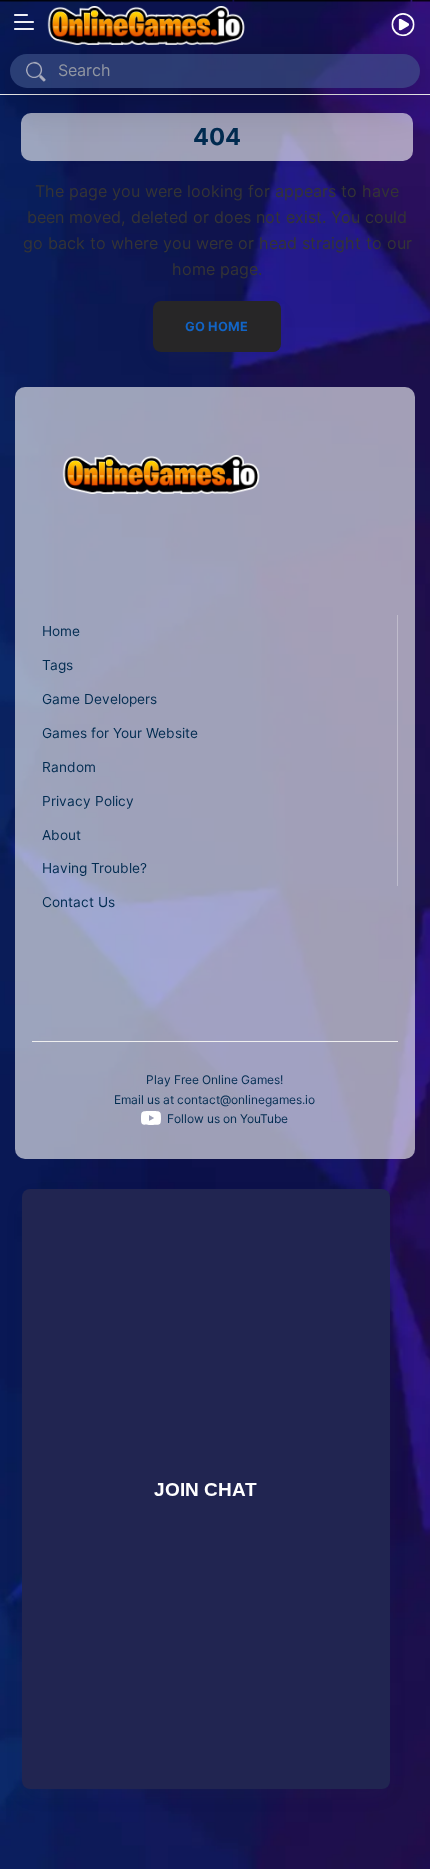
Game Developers (99, 699)
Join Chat (205, 1488)
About (61, 835)
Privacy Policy (88, 801)
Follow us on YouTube (227, 1118)
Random (69, 767)
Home (61, 631)
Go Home (217, 326)
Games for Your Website (120, 733)
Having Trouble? (94, 868)
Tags (57, 665)
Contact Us (78, 902)
